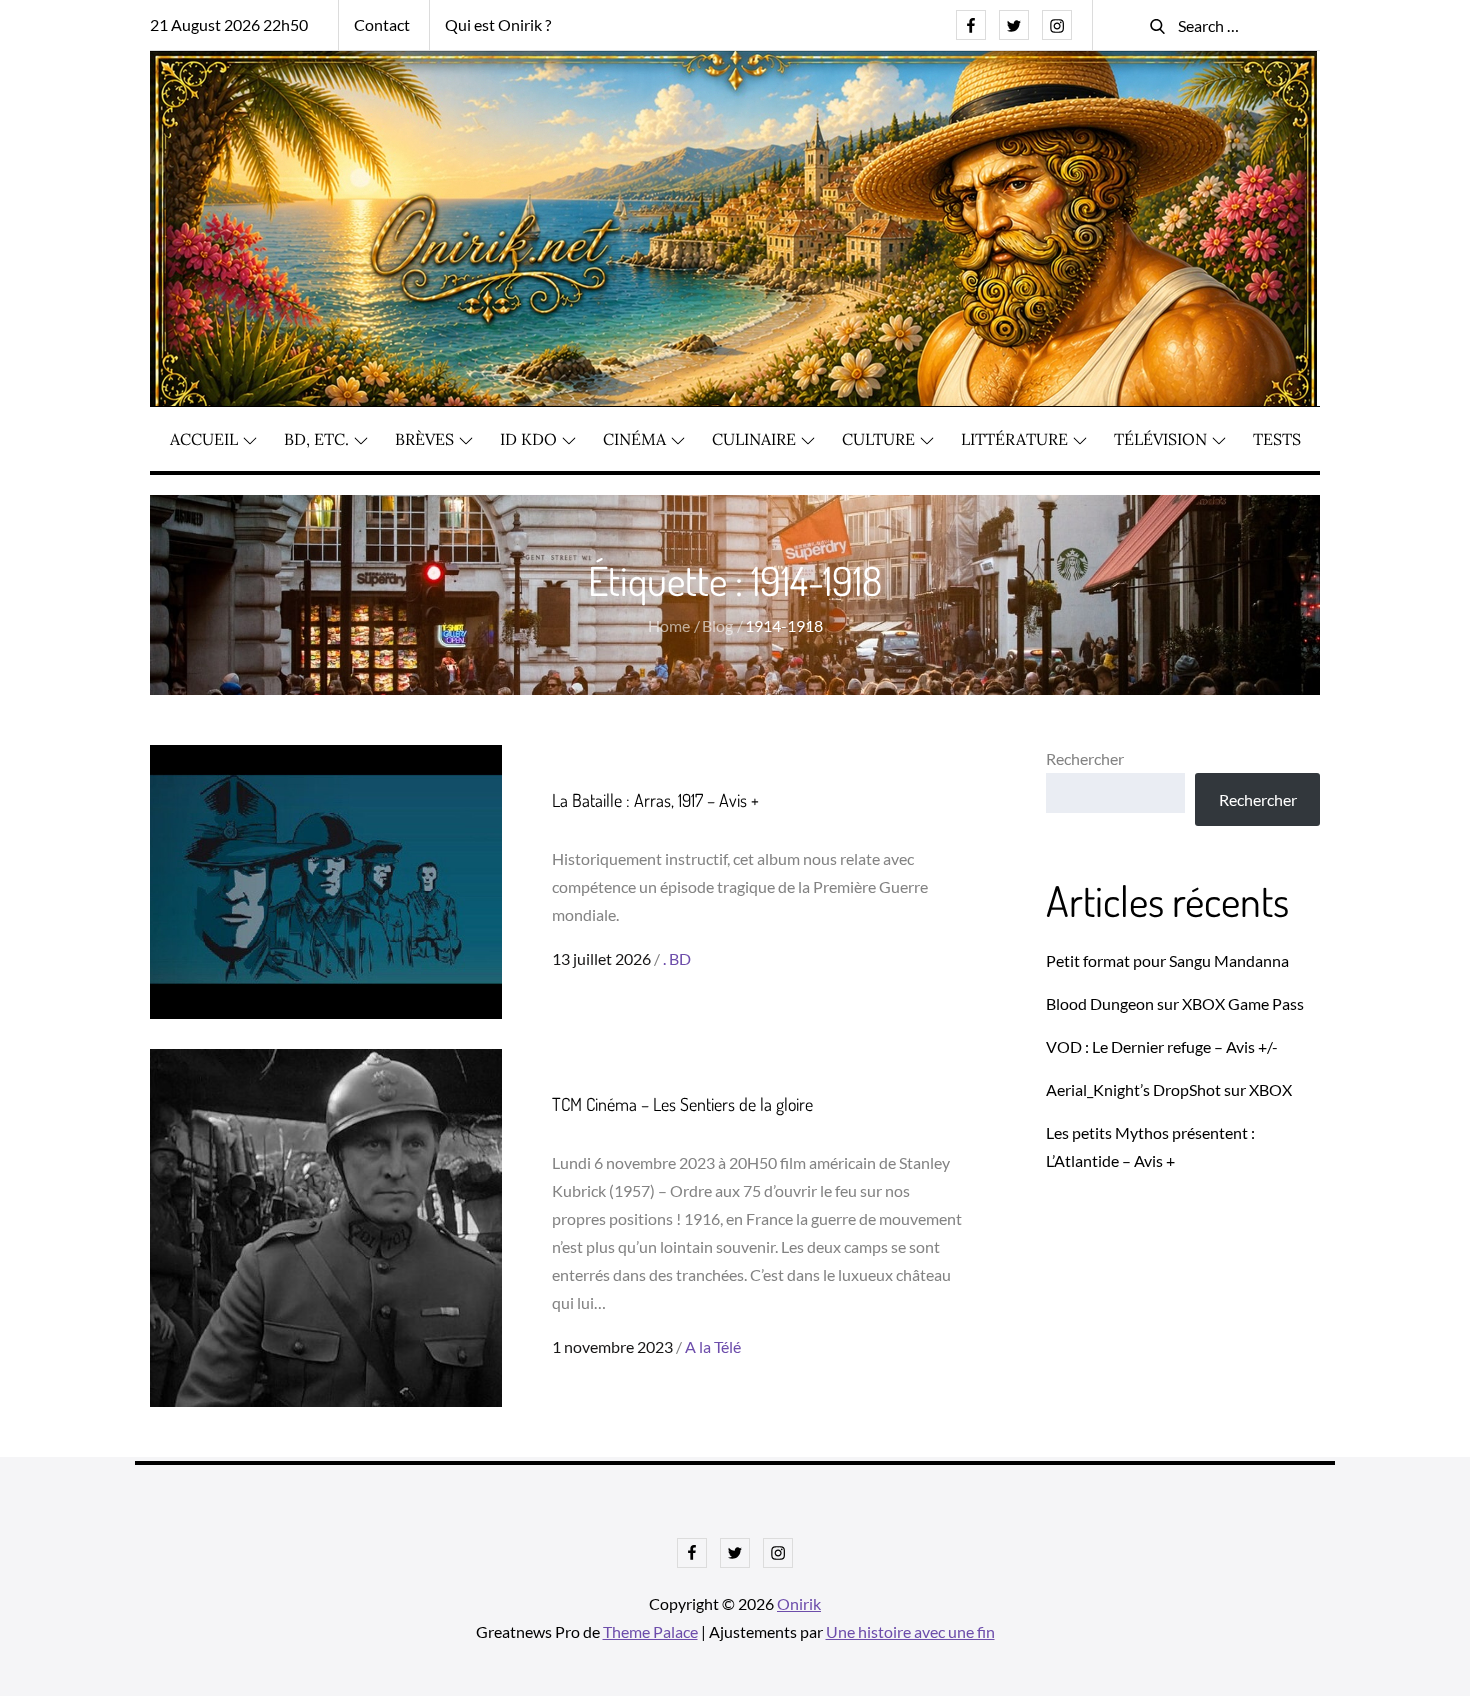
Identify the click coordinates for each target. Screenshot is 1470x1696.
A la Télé (713, 1346)
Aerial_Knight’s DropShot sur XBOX (1169, 1089)
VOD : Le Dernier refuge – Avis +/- (1162, 1046)
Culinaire (754, 439)
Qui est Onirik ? (498, 24)
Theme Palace (650, 1631)
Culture (878, 439)
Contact (382, 24)
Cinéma (634, 439)
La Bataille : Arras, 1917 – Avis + (655, 800)
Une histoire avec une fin (910, 1631)
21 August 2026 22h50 (229, 24)
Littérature (1014, 439)
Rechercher (1085, 758)
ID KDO (528, 439)
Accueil (204, 439)
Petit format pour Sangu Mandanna (1167, 960)
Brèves (424, 439)
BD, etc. (316, 439)
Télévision (1160, 439)
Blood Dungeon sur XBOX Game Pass (1175, 1003)
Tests (1277, 439)
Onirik (799, 1603)
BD (680, 958)
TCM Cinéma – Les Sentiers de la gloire (682, 1104)
